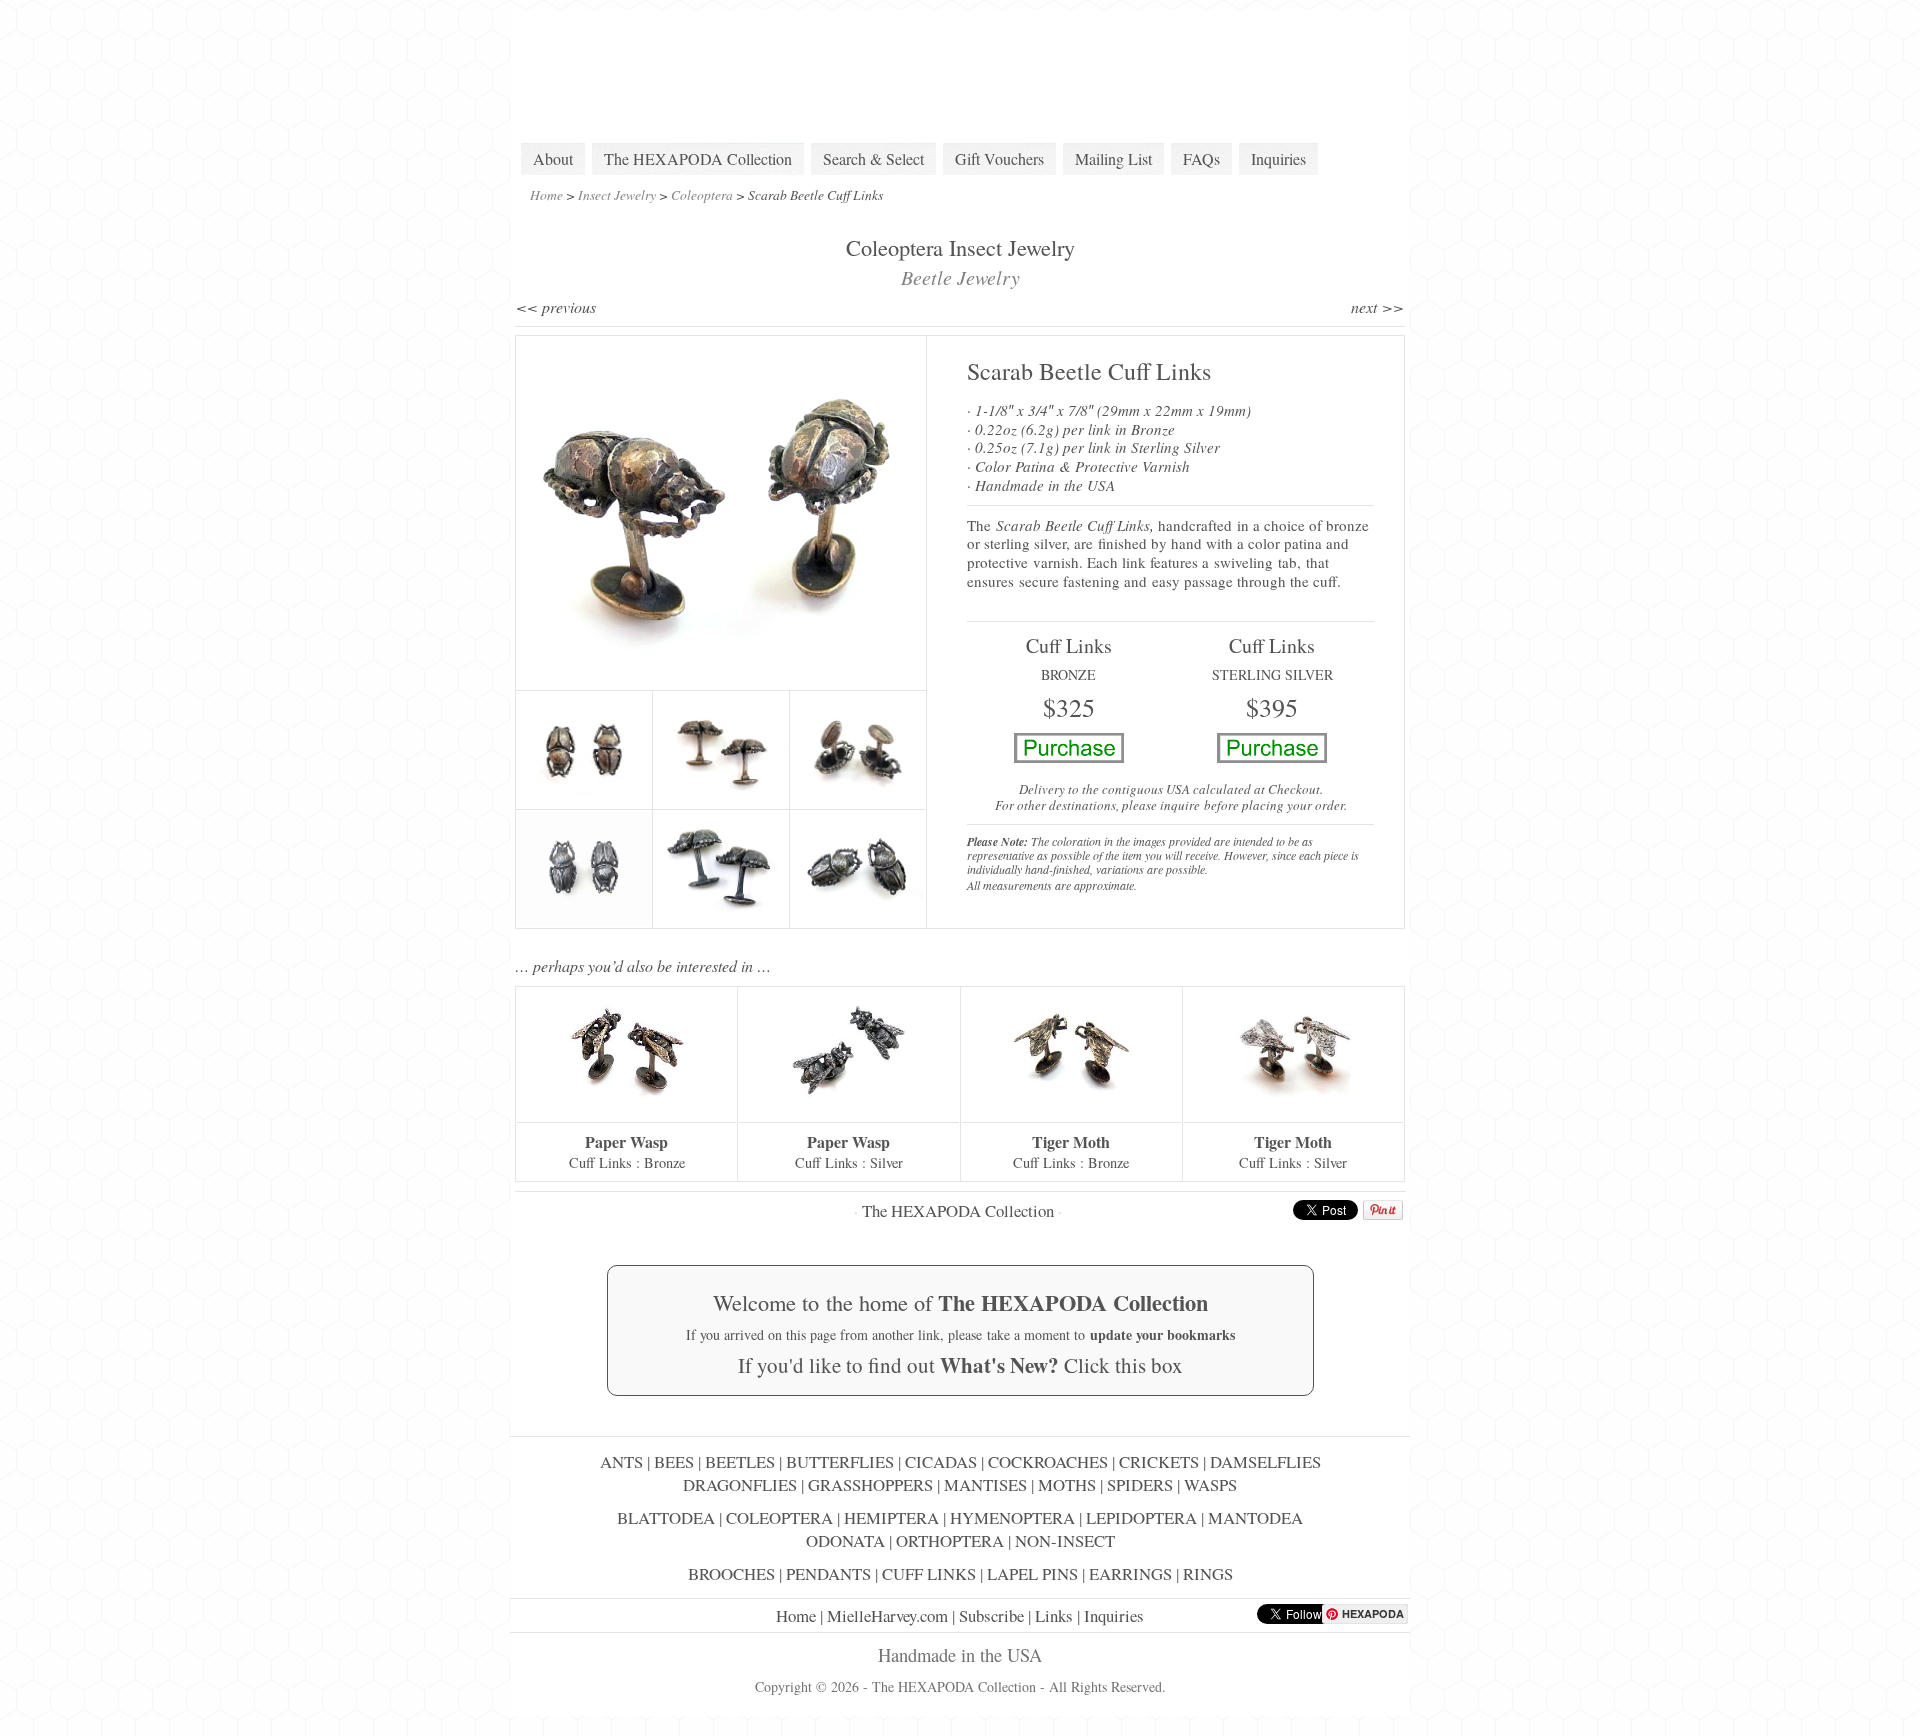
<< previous (556, 306)
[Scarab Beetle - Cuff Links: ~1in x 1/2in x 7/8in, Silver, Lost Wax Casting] (584, 869)
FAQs (1201, 158)
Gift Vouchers (999, 158)
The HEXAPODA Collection (698, 158)
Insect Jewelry (617, 194)
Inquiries (1278, 158)
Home (546, 194)
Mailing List (1113, 158)
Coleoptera (702, 194)
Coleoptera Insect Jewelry (960, 247)
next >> (1377, 306)
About (553, 158)
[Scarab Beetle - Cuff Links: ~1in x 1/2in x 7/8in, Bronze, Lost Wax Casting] (721, 513)
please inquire (1161, 805)
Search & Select (873, 158)
